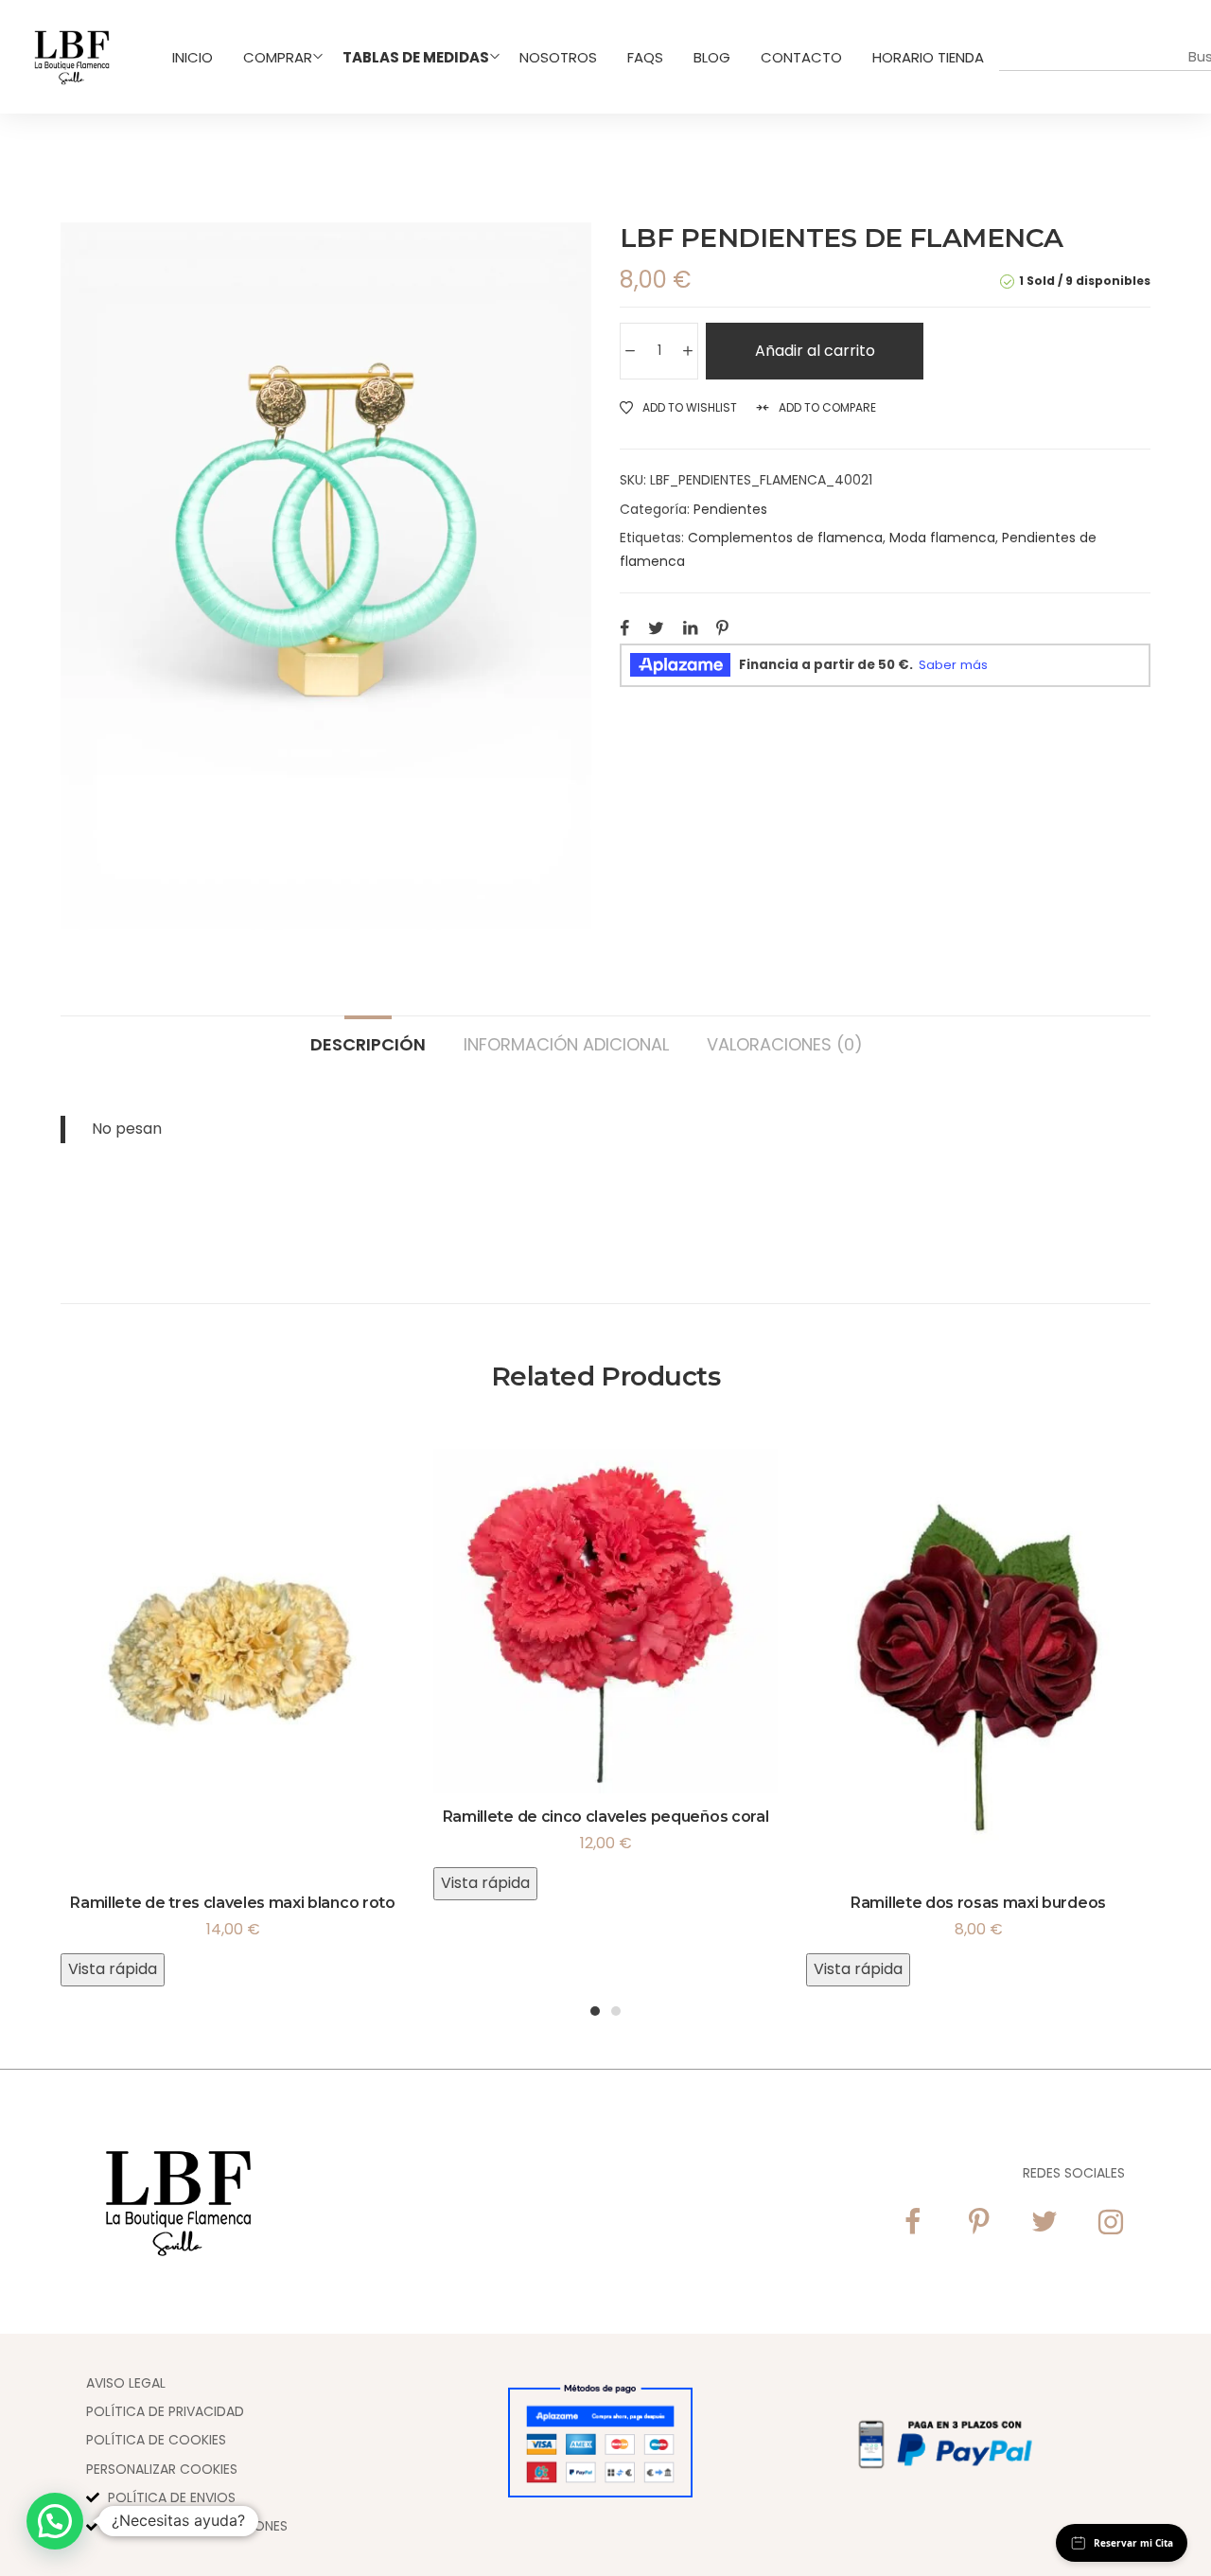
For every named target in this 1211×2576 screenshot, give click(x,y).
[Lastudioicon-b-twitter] (1044, 2222)
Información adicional (566, 1043)
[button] (55, 2521)
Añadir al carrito (815, 351)
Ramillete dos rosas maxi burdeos (978, 1903)
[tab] (368, 1035)
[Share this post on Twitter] (656, 627)
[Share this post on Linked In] (690, 627)
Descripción (368, 1043)
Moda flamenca (942, 538)
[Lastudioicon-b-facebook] (912, 2222)
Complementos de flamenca (785, 538)
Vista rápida (113, 1969)
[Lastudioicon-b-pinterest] (978, 2222)
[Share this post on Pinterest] (722, 627)
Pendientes (730, 509)
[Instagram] (1111, 2222)
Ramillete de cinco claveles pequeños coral (606, 1817)
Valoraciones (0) (785, 1043)
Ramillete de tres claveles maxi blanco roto (232, 1903)
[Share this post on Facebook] (624, 627)
